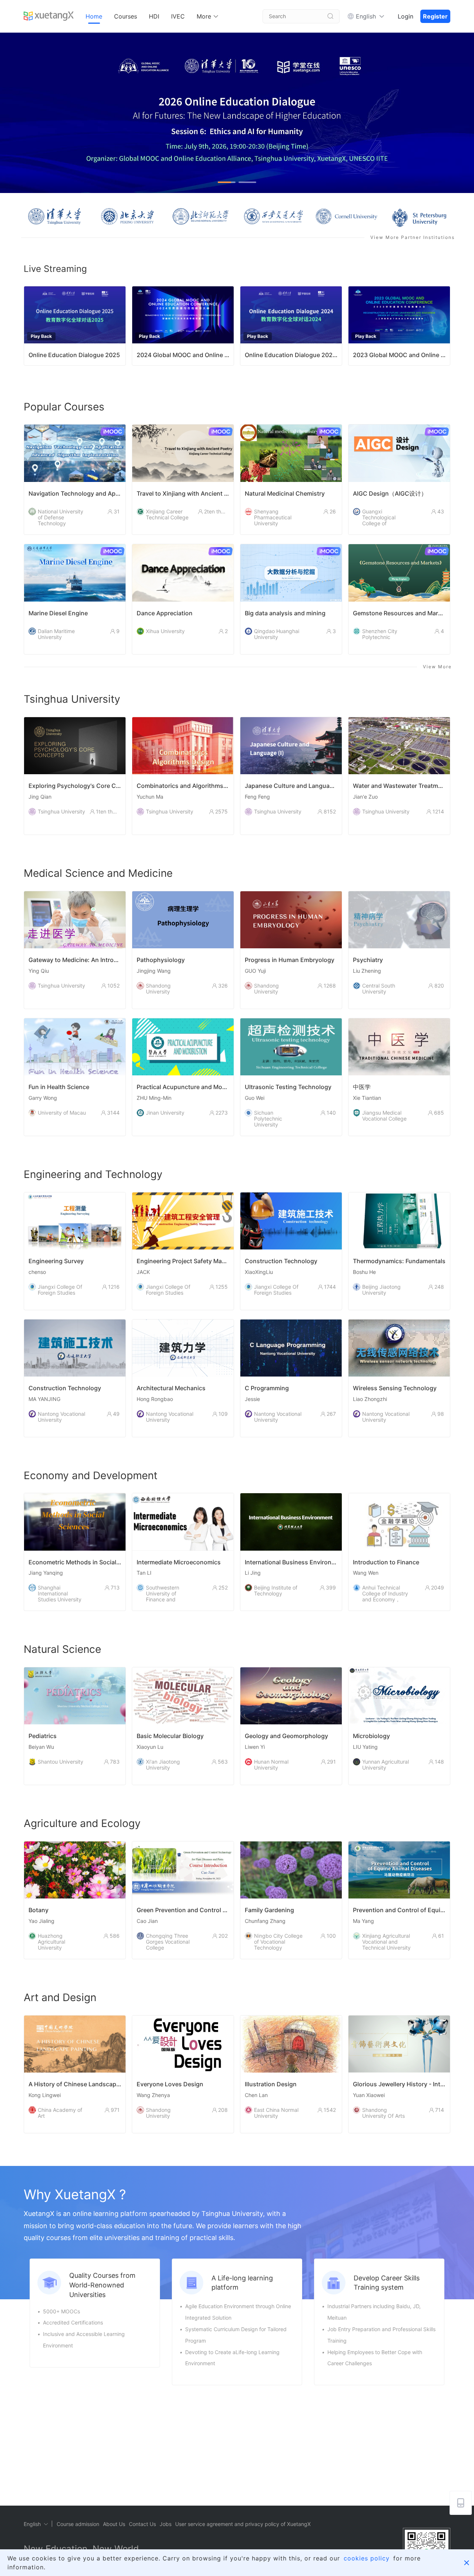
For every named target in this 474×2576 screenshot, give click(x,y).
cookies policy (367, 2558)
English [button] (366, 16)
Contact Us (142, 2524)
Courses (126, 16)
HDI (154, 16)
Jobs (166, 2524)
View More (437, 667)
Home (94, 16)
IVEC (178, 16)
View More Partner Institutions (413, 237)
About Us (114, 2524)
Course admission (78, 2524)
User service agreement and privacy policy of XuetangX (243, 2524)
